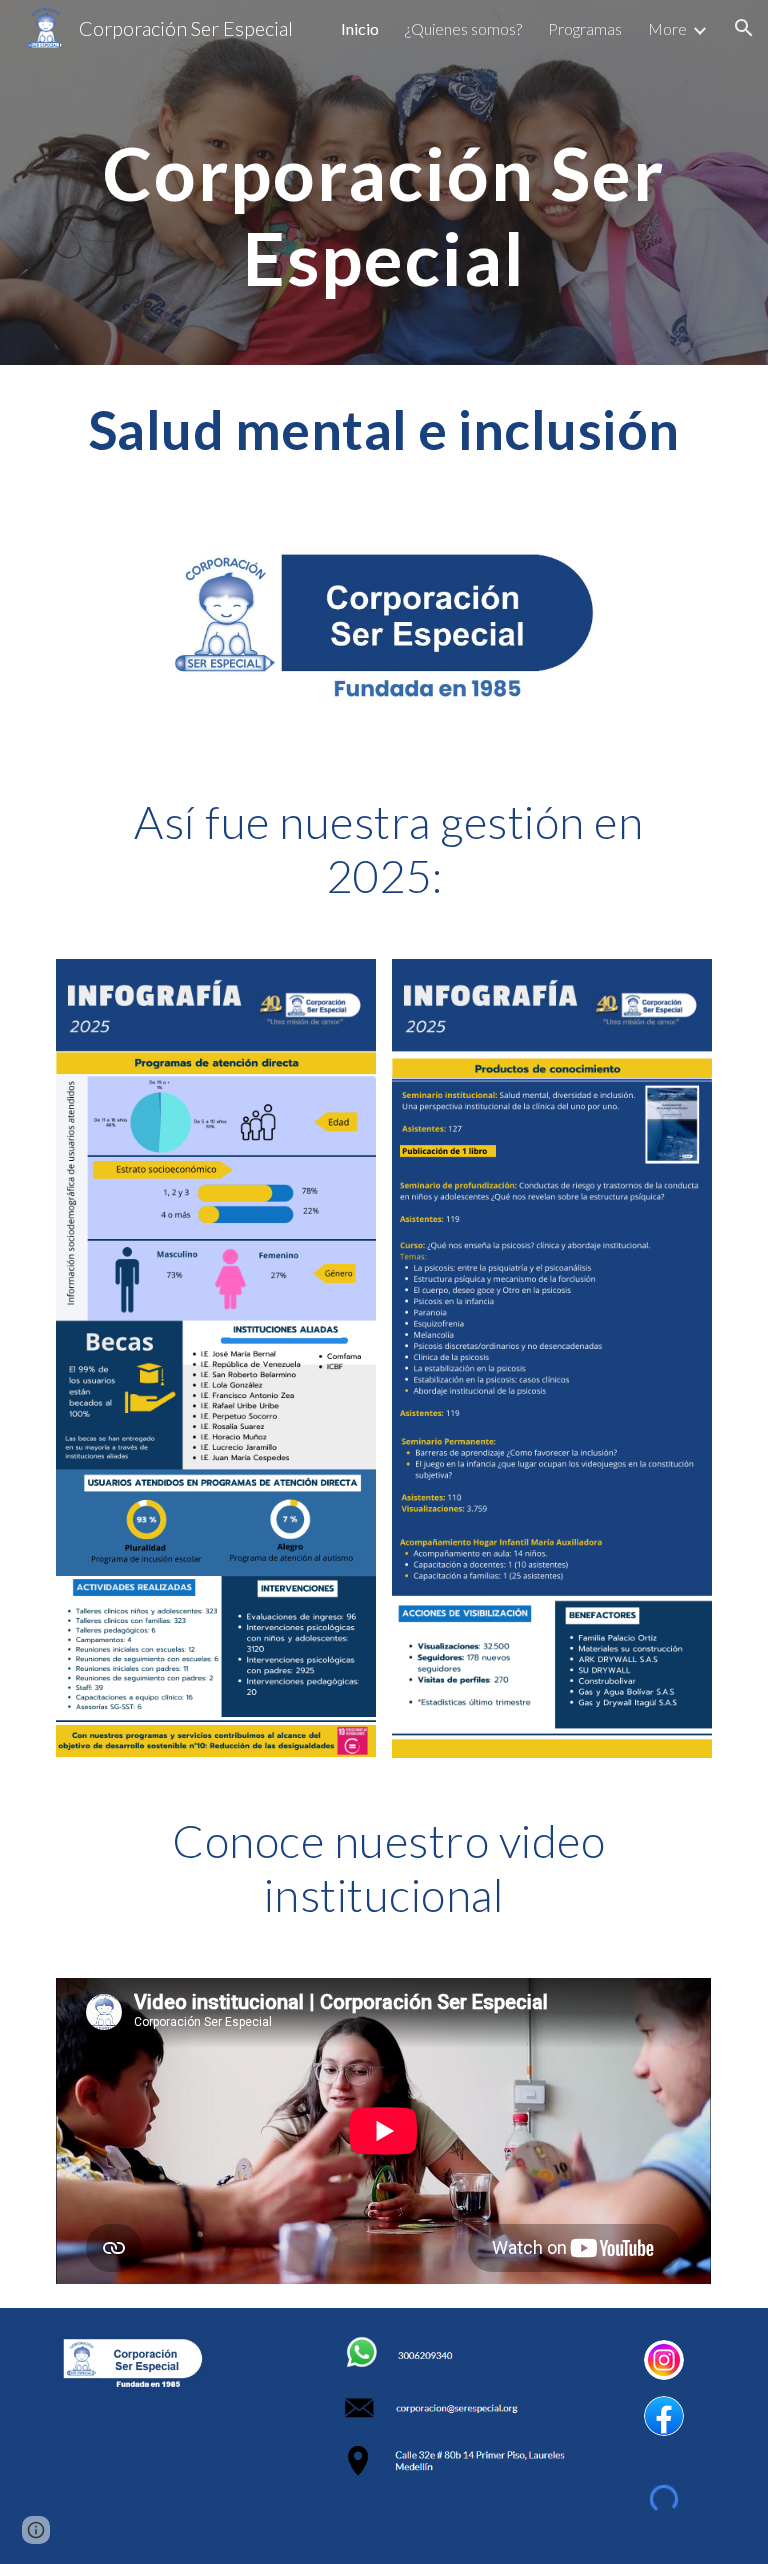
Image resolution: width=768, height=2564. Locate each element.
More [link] (667, 28)
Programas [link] (585, 28)
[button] (744, 28)
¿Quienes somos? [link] (463, 28)
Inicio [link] (360, 28)
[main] (383, 182)
